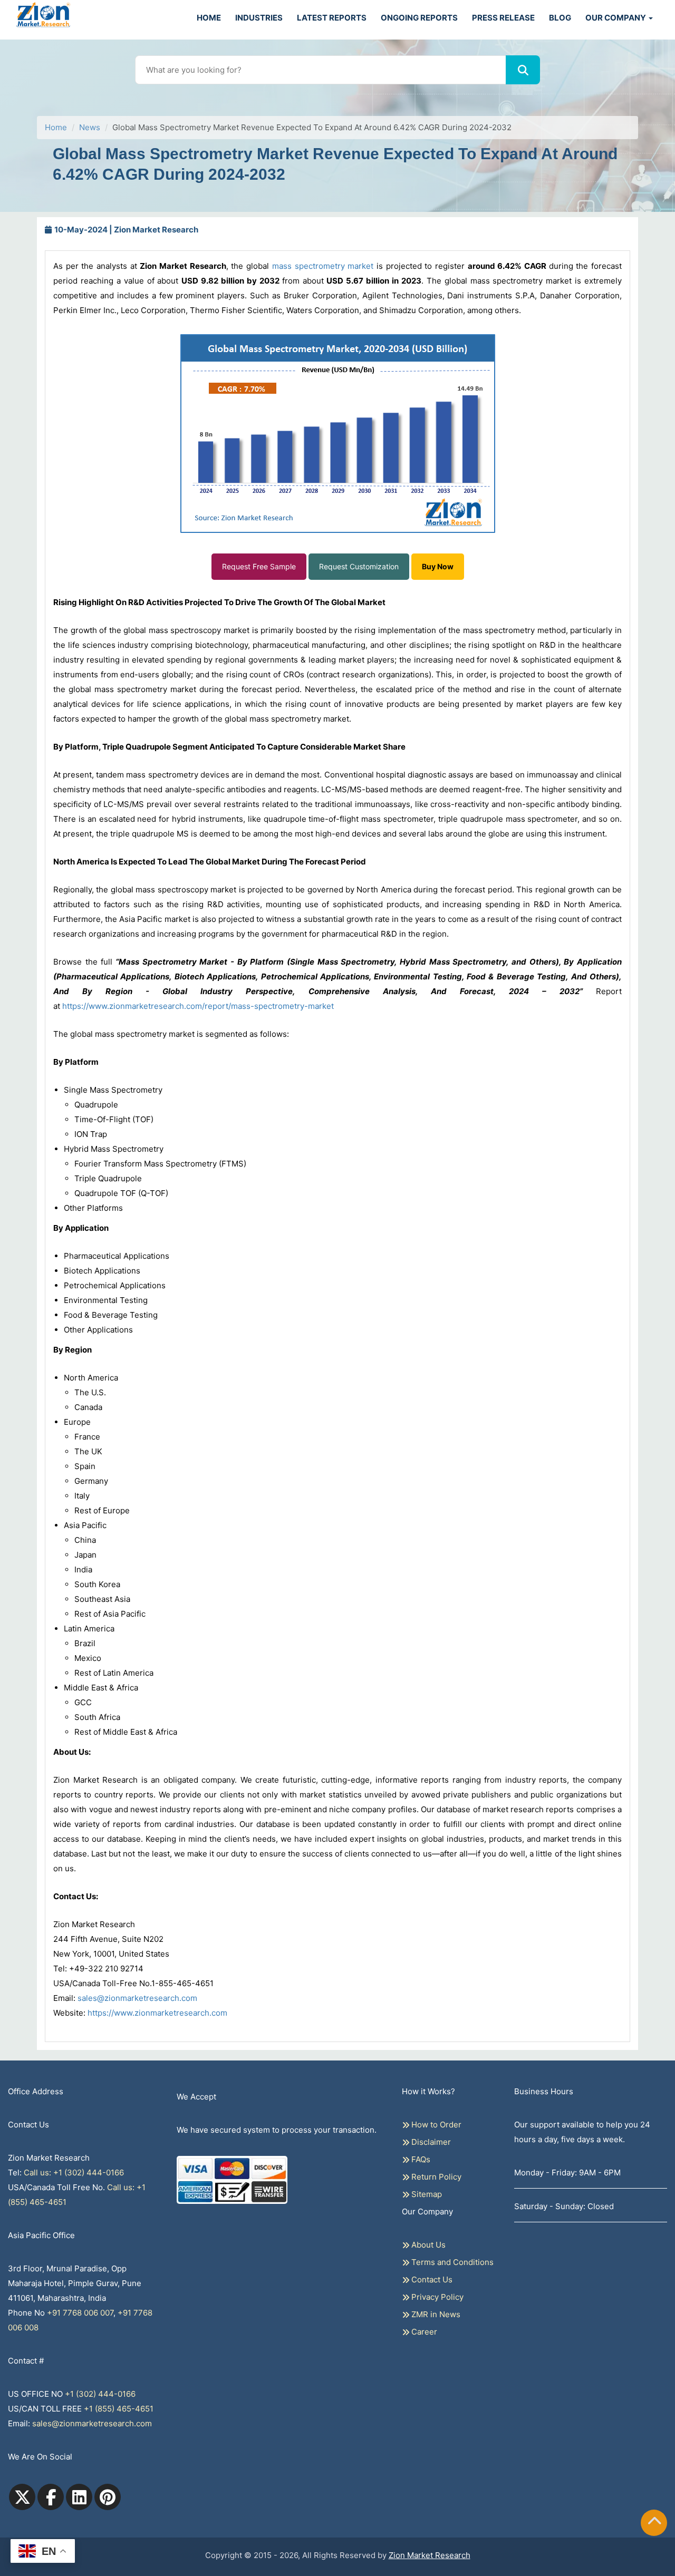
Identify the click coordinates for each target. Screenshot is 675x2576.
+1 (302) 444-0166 (100, 2394)
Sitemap (426, 2194)
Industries (259, 18)
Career (423, 2332)
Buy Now (438, 566)
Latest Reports (332, 18)
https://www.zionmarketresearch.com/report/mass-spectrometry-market (198, 1006)
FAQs (420, 2159)
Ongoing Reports (419, 18)
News (90, 127)
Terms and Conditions (451, 2262)
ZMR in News (435, 2314)
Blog (560, 18)
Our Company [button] (616, 18)
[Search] (523, 70)
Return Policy (435, 2177)
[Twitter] (22, 2497)
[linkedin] (79, 2497)
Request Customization (359, 566)
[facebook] (51, 2497)
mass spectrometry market (323, 266)
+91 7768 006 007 (80, 2313)
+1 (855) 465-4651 (119, 2409)
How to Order (435, 2125)
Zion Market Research (430, 2555)
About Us (427, 2245)
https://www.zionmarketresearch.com (157, 2013)
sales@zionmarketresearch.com (137, 1998)
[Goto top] (654, 2523)
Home (209, 18)
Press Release (503, 18)
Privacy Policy (436, 2297)
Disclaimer (430, 2142)
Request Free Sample (259, 566)
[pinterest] (108, 2497)
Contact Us (431, 2279)
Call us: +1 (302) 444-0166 (74, 2172)
